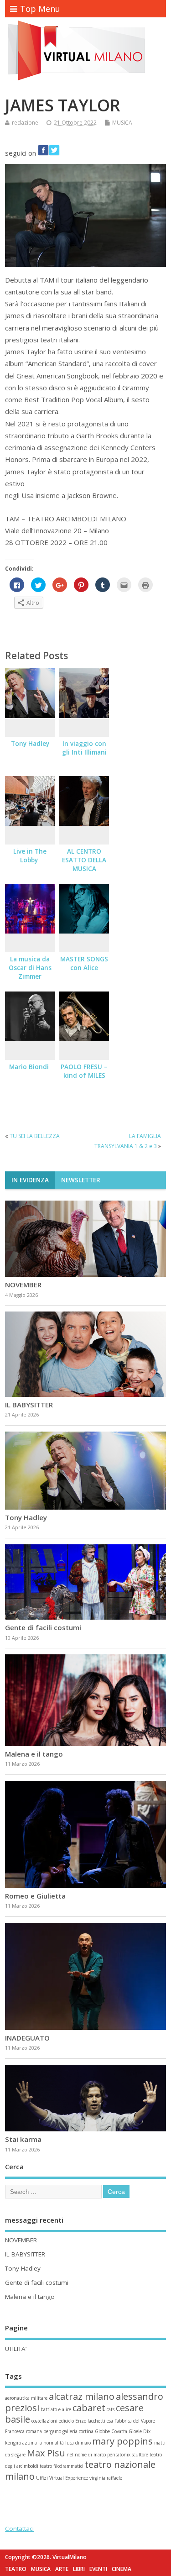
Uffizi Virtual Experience (62, 2478)
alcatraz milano (82, 2396)
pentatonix (119, 2455)
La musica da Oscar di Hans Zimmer (30, 968)
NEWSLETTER (81, 1180)
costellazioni (44, 2421)
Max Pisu (46, 2453)
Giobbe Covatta (111, 2431)
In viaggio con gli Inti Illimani (84, 748)
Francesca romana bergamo (33, 2431)
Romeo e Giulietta (35, 1896)
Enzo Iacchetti (90, 2421)
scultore (140, 2455)
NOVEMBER (24, 1285)
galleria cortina (78, 2431)
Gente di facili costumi (43, 1627)
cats (111, 2409)
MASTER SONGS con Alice (84, 963)
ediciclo (66, 2421)
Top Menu (40, 9)
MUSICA (122, 123)
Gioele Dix (140, 2431)
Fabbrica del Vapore (135, 2421)
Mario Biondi (30, 1067)
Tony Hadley (30, 744)
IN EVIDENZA (30, 1180)
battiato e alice (56, 2409)
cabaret (89, 2408)
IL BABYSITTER (29, 1405)
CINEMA (122, 2569)
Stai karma (23, 2139)
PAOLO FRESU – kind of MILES (84, 1071)
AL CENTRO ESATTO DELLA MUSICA (84, 860)
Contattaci (19, 2529)
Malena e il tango (34, 1754)
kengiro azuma (21, 2443)
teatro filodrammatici (62, 2466)
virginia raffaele (106, 2478)
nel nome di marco (86, 2455)
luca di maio (78, 2443)
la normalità (51, 2443)
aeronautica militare (26, 2398)
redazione (25, 123)
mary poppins (122, 2441)
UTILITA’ (16, 2349)
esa (110, 2421)
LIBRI (79, 2569)
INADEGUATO (27, 2038)
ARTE (62, 2569)
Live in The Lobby (30, 856)
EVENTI (98, 2569)
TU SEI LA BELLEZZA (35, 1136)
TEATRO (16, 2569)
